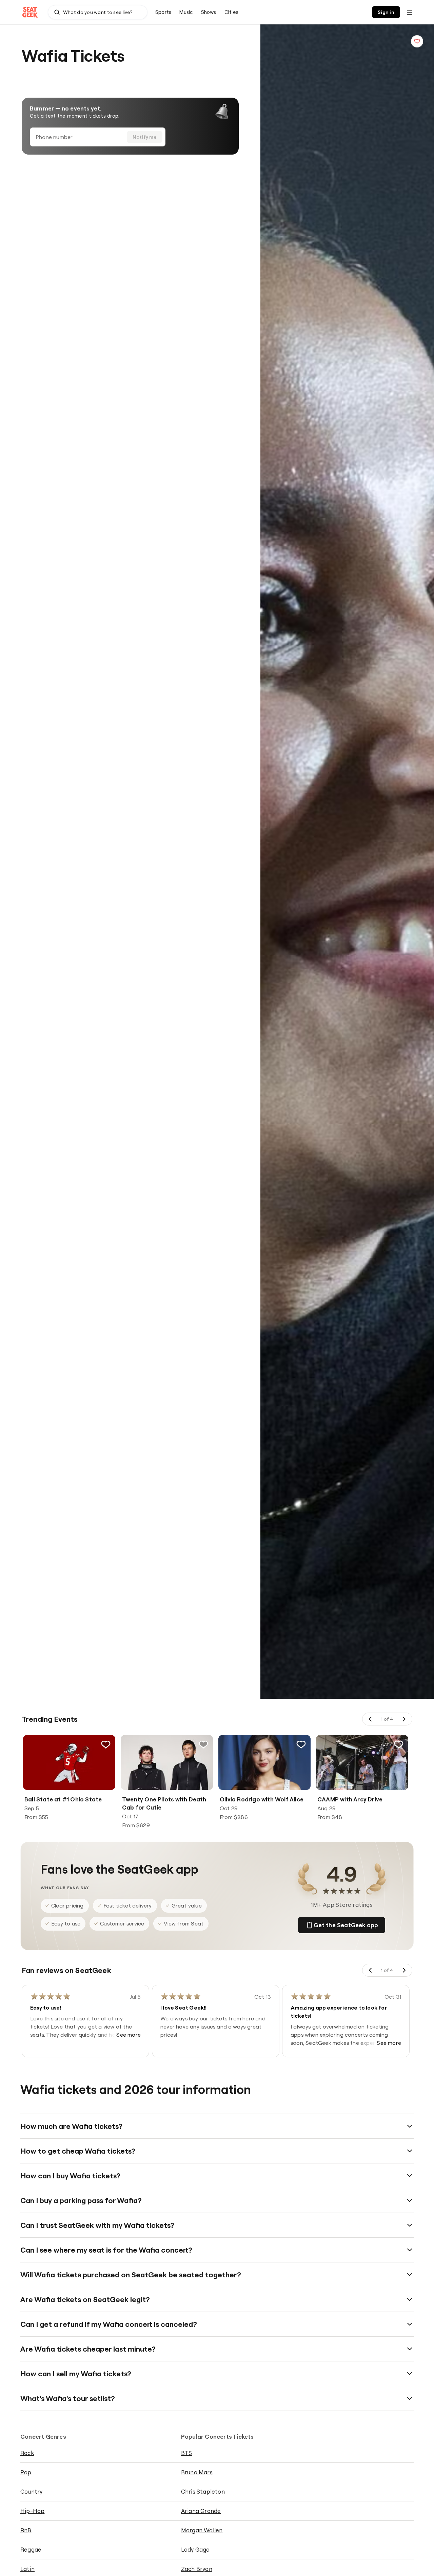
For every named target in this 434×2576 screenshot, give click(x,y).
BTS (187, 2453)
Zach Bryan (197, 2569)
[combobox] (98, 12)
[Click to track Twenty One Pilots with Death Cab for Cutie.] (203, 1744)
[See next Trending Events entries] (404, 1719)
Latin (27, 2569)
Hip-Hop (32, 2511)
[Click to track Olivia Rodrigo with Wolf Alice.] (301, 1744)
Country (31, 2491)
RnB (26, 2530)
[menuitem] (163, 12)
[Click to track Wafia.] (417, 41)
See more (129, 2035)
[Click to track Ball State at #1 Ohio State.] (106, 1744)
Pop (26, 2472)
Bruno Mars (197, 2472)
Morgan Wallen (202, 2530)
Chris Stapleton (203, 2491)
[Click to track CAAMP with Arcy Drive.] (399, 1744)
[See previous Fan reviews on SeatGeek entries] (371, 1970)
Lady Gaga (195, 2549)
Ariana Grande (201, 2511)
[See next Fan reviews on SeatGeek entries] (404, 1970)
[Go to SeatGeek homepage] (30, 12)
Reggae (31, 2549)
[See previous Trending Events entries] (371, 1719)
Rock (27, 2453)
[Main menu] (410, 12)
